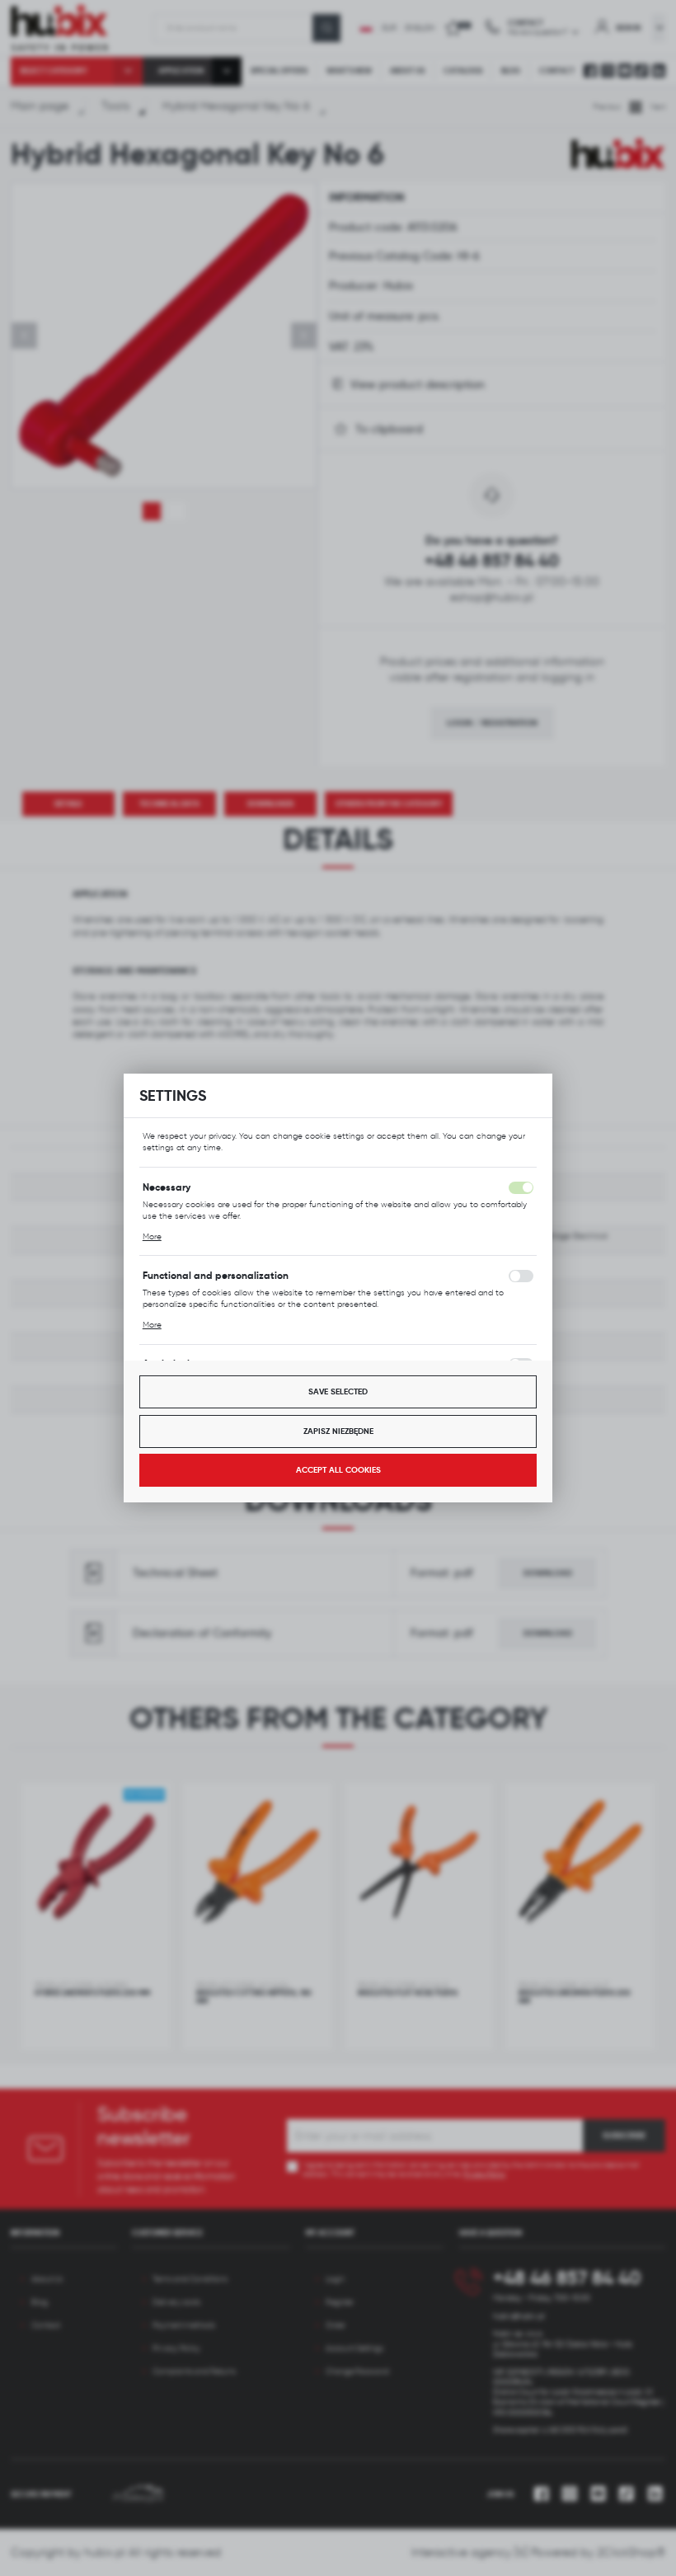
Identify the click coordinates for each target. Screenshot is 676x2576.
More (152, 1236)
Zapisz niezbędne (338, 1431)
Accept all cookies (338, 1470)
